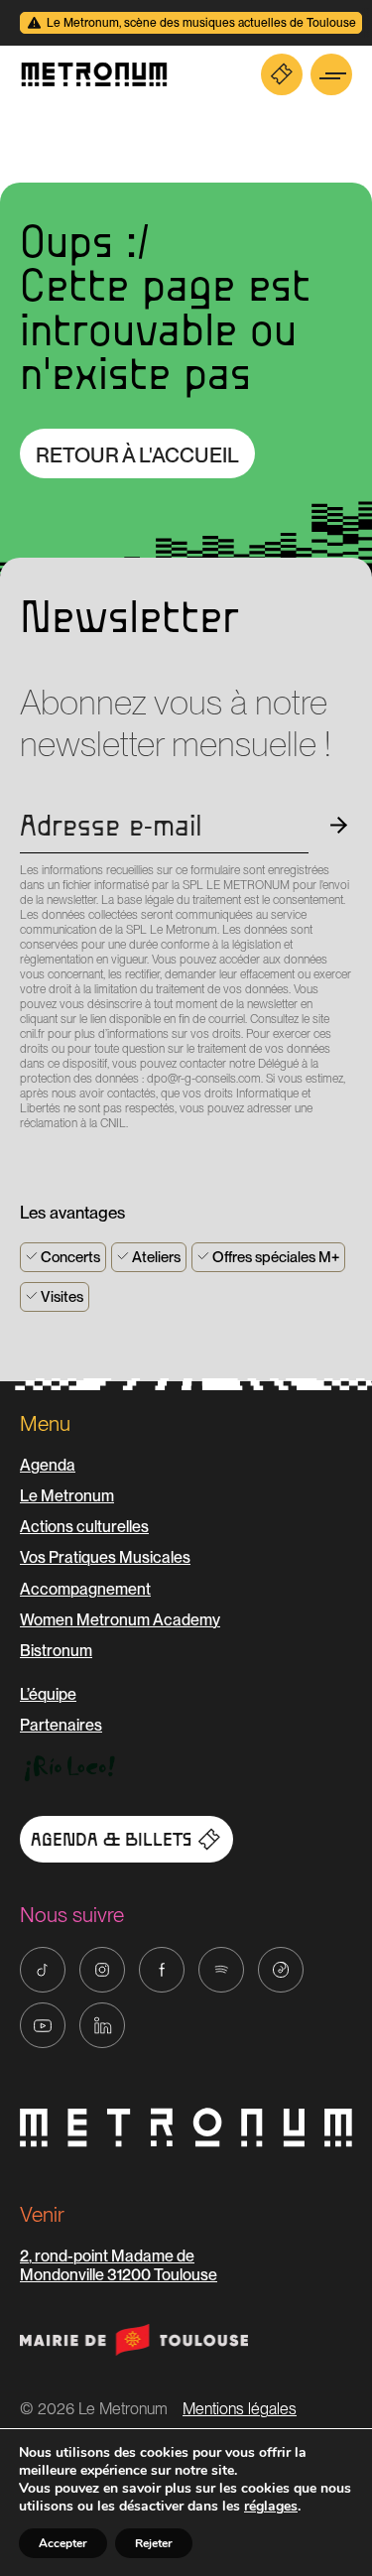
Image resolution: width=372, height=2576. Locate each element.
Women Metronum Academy (120, 1620)
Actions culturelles (84, 1527)
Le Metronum (67, 1496)
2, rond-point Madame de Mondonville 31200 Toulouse (119, 2265)
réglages (271, 2507)
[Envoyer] (26, 1159)
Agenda (48, 1465)
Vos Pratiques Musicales (105, 1557)
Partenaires (61, 1725)
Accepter (63, 2543)
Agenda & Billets (111, 1840)
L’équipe (48, 1694)
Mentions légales (240, 2409)
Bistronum (56, 1651)
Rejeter (154, 2543)
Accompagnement (85, 1589)
